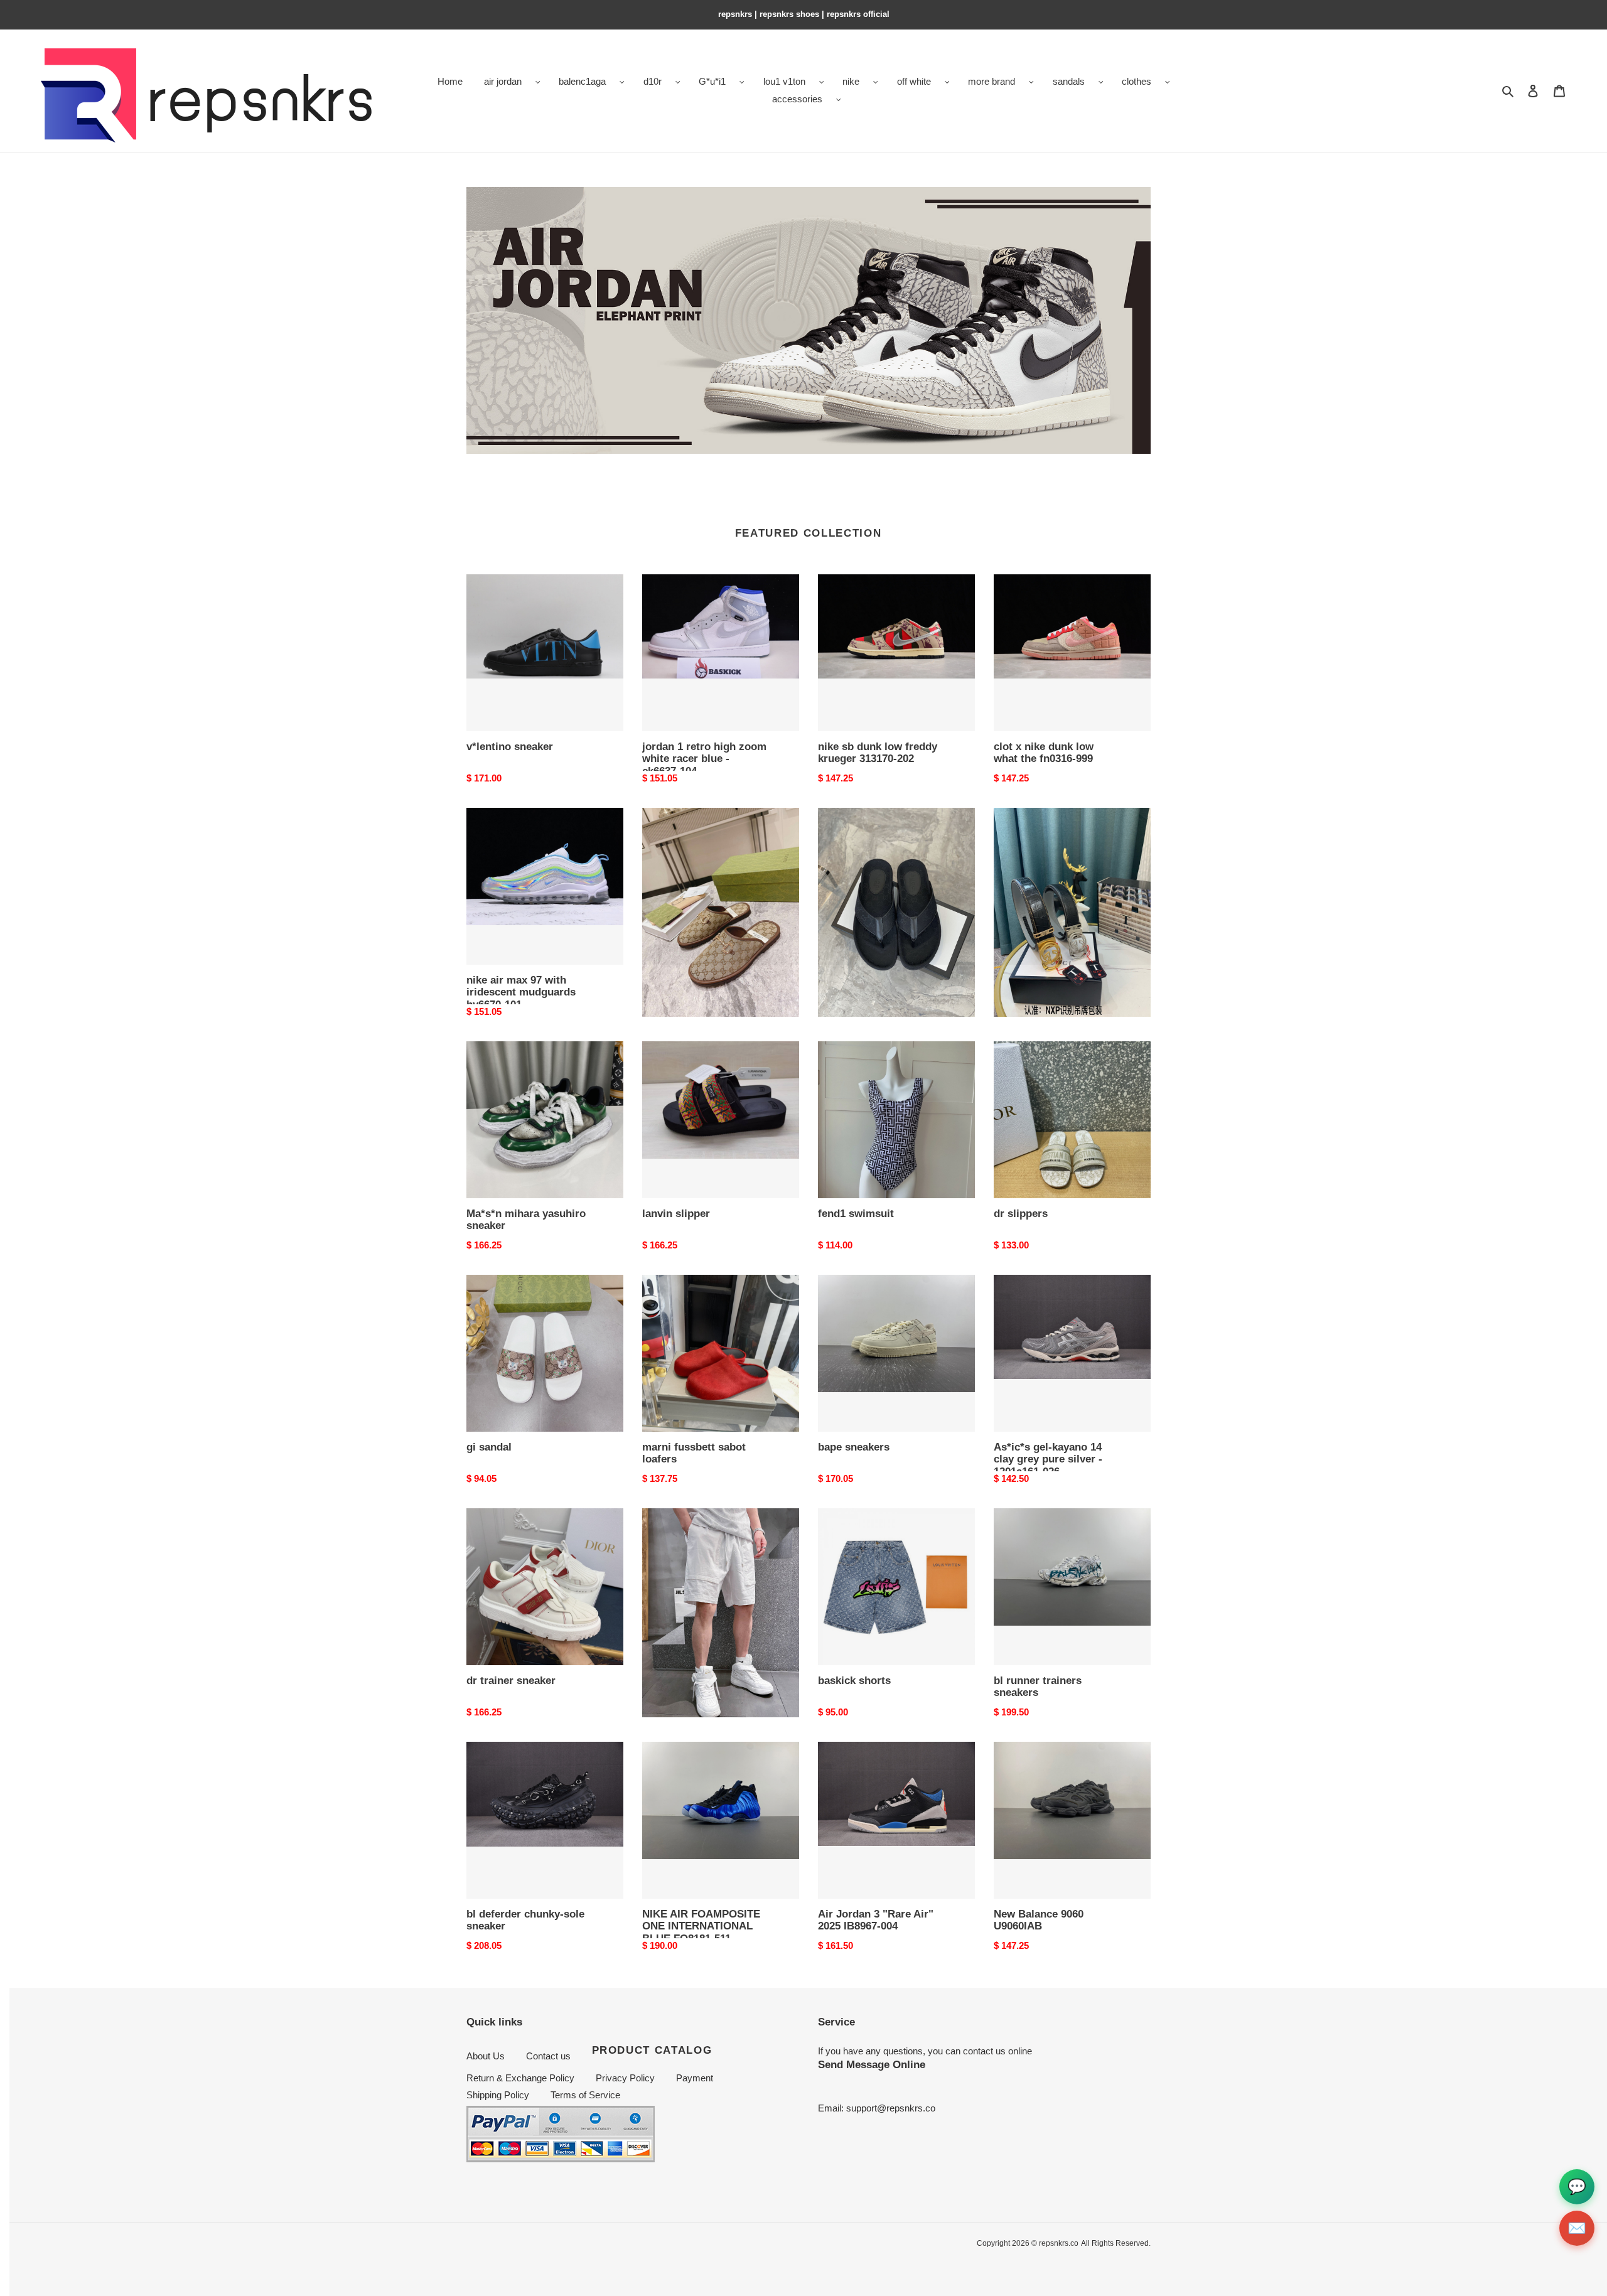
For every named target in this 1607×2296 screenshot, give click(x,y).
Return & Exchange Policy (520, 2078)
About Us (486, 2056)
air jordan (503, 81)
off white (914, 81)
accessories (797, 99)
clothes (1137, 81)
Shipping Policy (498, 2095)
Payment (695, 2078)
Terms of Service (585, 2095)
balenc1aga (582, 81)
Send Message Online (872, 2064)
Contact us (548, 2056)
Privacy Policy (625, 2078)
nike (851, 81)
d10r (653, 81)
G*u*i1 (712, 81)
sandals (1069, 81)
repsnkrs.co (1059, 2243)
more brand (992, 81)
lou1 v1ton (784, 81)
